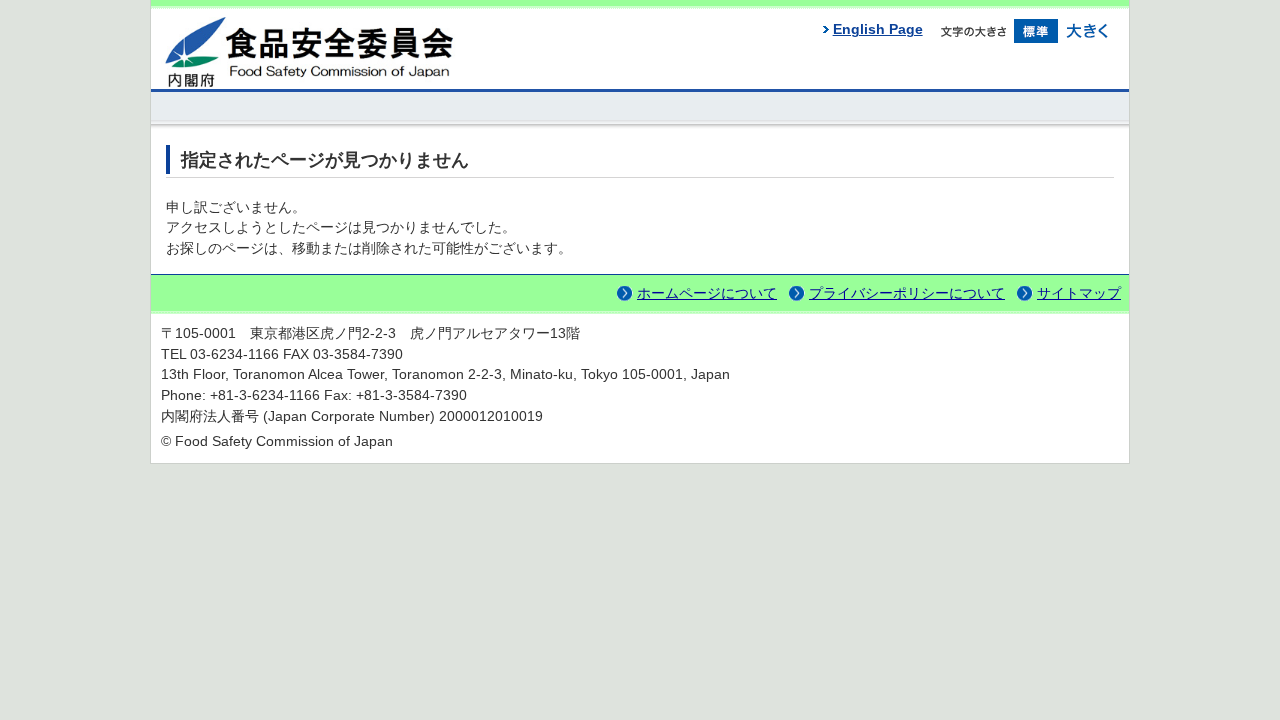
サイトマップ (1079, 293)
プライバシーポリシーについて (907, 293)
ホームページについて (707, 293)
